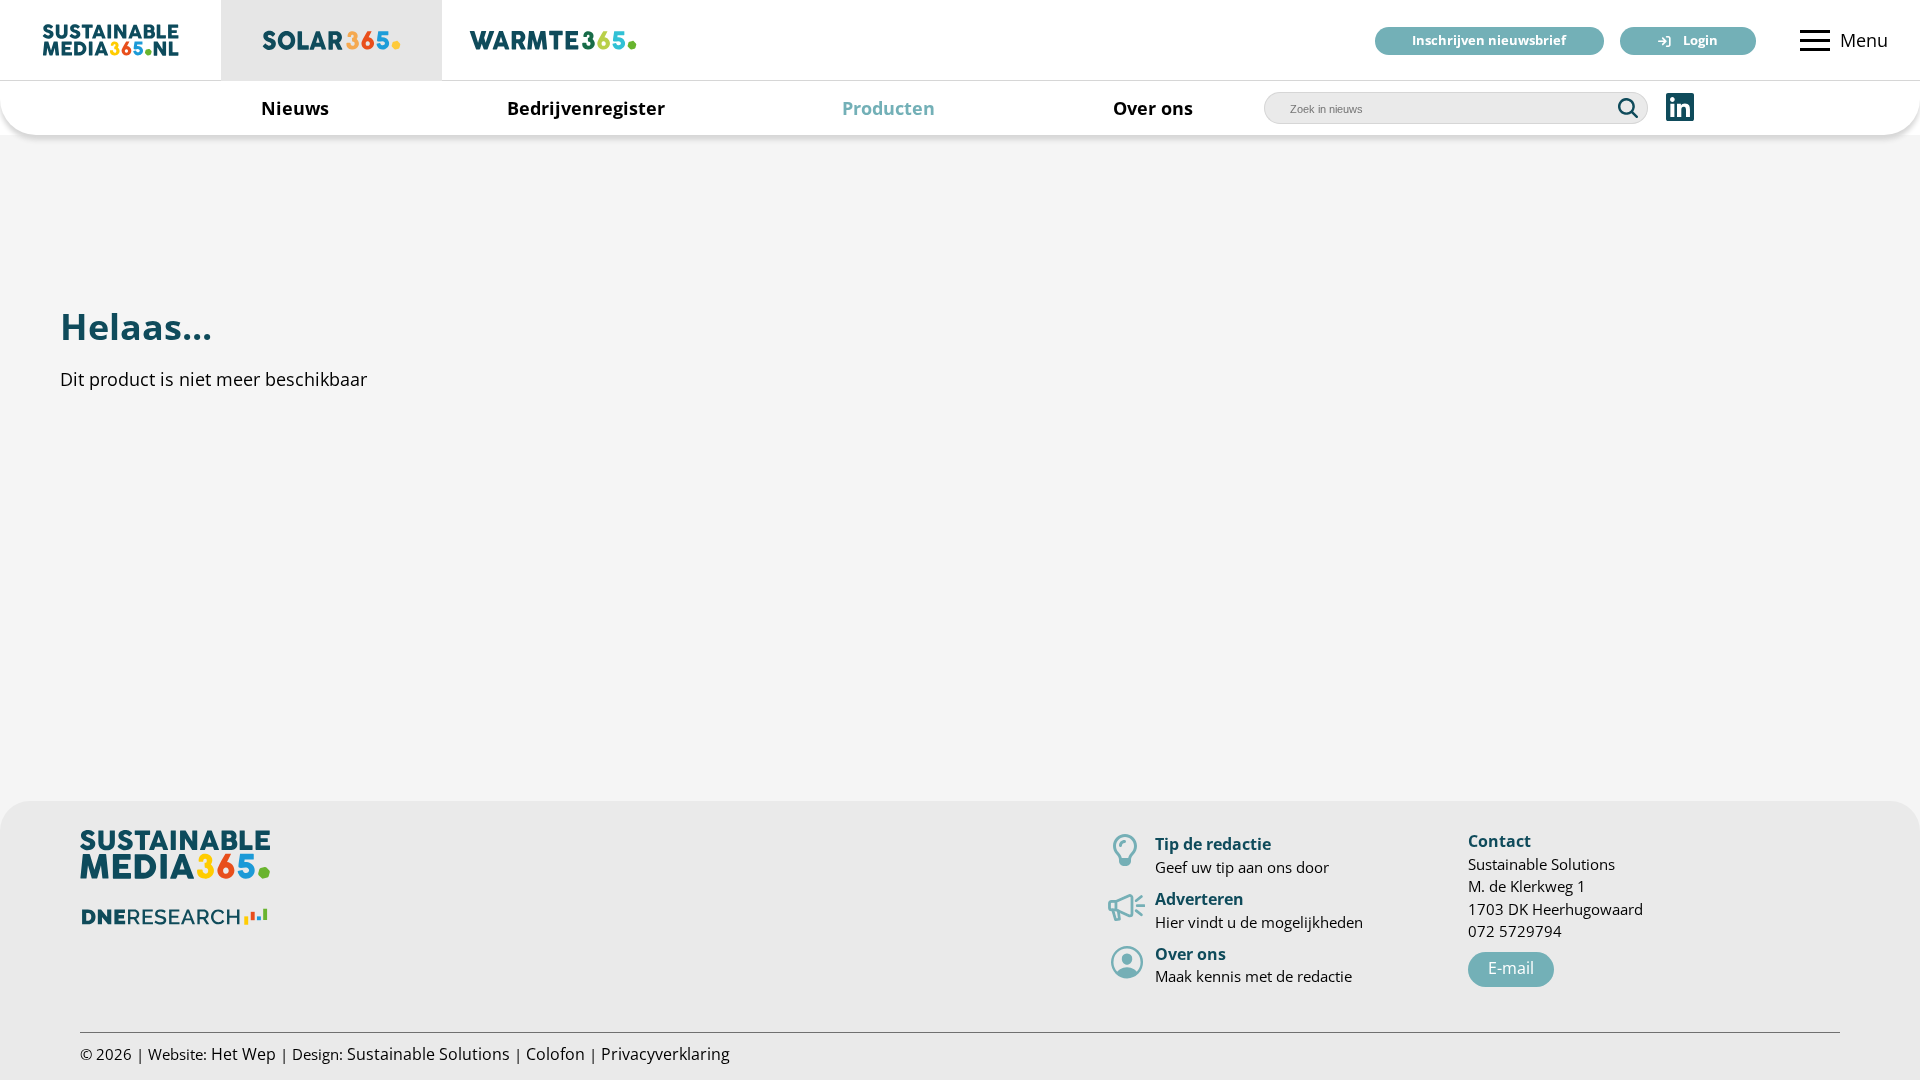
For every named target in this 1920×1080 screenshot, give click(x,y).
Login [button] (1700, 41)
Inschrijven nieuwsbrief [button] (1489, 41)
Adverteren (1199, 898)
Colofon (555, 1053)
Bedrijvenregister (586, 108)
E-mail (1511, 967)
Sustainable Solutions (428, 1053)
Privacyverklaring (665, 1053)
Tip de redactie (1213, 843)
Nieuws (295, 108)
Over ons (1153, 108)
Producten (888, 108)
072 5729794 (1515, 931)
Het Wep (243, 1053)
